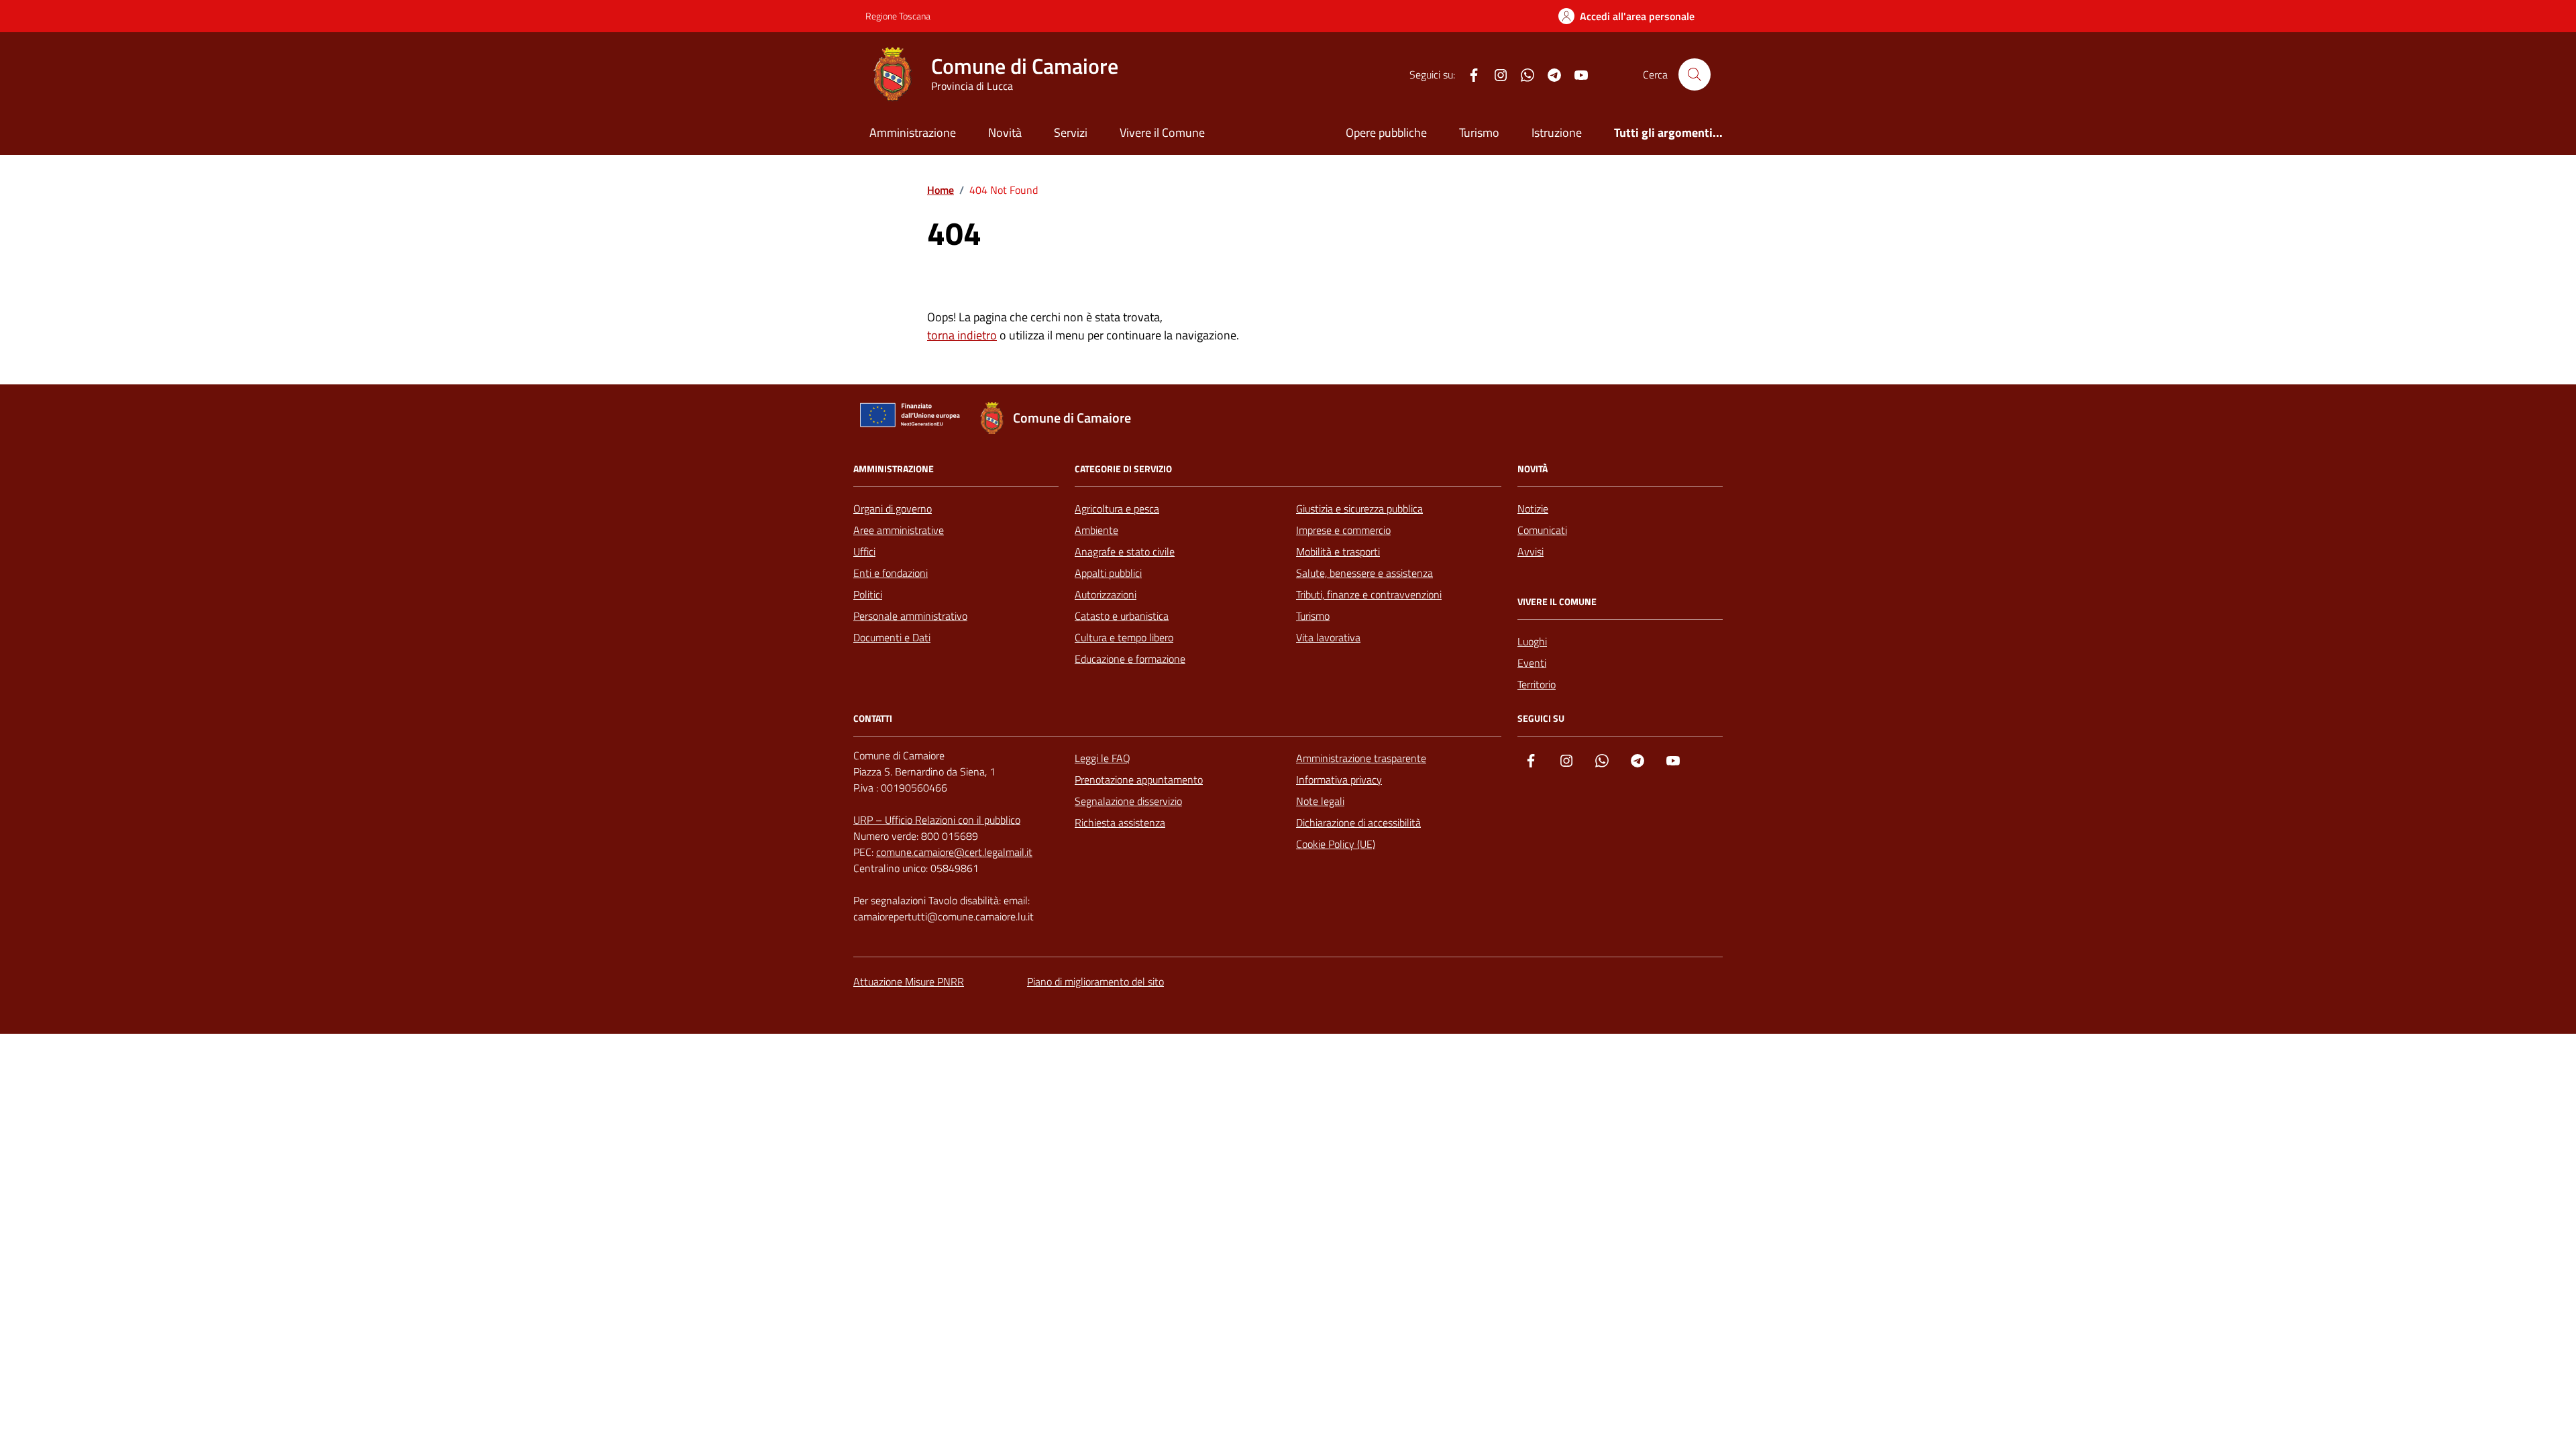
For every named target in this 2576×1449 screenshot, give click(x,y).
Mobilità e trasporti (1338, 551)
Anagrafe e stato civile (1125, 551)
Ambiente (1096, 530)
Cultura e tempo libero (1124, 637)
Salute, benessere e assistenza (1364, 573)
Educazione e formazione (1130, 659)
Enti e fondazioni (891, 573)
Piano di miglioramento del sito (1095, 981)
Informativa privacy (1339, 780)
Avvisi (1531, 551)
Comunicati (1542, 530)
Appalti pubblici (1108, 573)
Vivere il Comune (1162, 132)
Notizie (1533, 508)
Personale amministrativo (910, 616)
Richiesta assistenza (1120, 822)
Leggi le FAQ (1103, 758)
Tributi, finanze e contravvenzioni (1369, 594)
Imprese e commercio (1343, 530)
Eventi (1532, 663)
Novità (1005, 132)
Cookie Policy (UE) (1336, 844)
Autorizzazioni (1106, 594)
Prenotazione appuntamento (1139, 780)
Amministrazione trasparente (1361, 758)
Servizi (1071, 132)
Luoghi (1532, 641)
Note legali (1320, 801)
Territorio (1537, 684)
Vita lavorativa (1328, 637)
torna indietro (962, 335)
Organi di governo (893, 508)
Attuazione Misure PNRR (909, 981)
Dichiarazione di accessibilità (1358, 822)
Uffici (864, 551)
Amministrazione (913, 132)
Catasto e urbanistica (1122, 616)
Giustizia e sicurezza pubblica (1359, 508)
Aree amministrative (899, 530)
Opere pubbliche (1386, 132)
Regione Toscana (898, 16)
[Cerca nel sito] (1695, 74)
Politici (868, 594)
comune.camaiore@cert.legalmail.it (954, 852)
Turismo (1479, 132)
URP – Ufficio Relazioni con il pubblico (937, 820)
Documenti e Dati (892, 637)
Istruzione (1557, 132)
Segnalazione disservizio (1128, 801)
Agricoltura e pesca (1117, 508)
